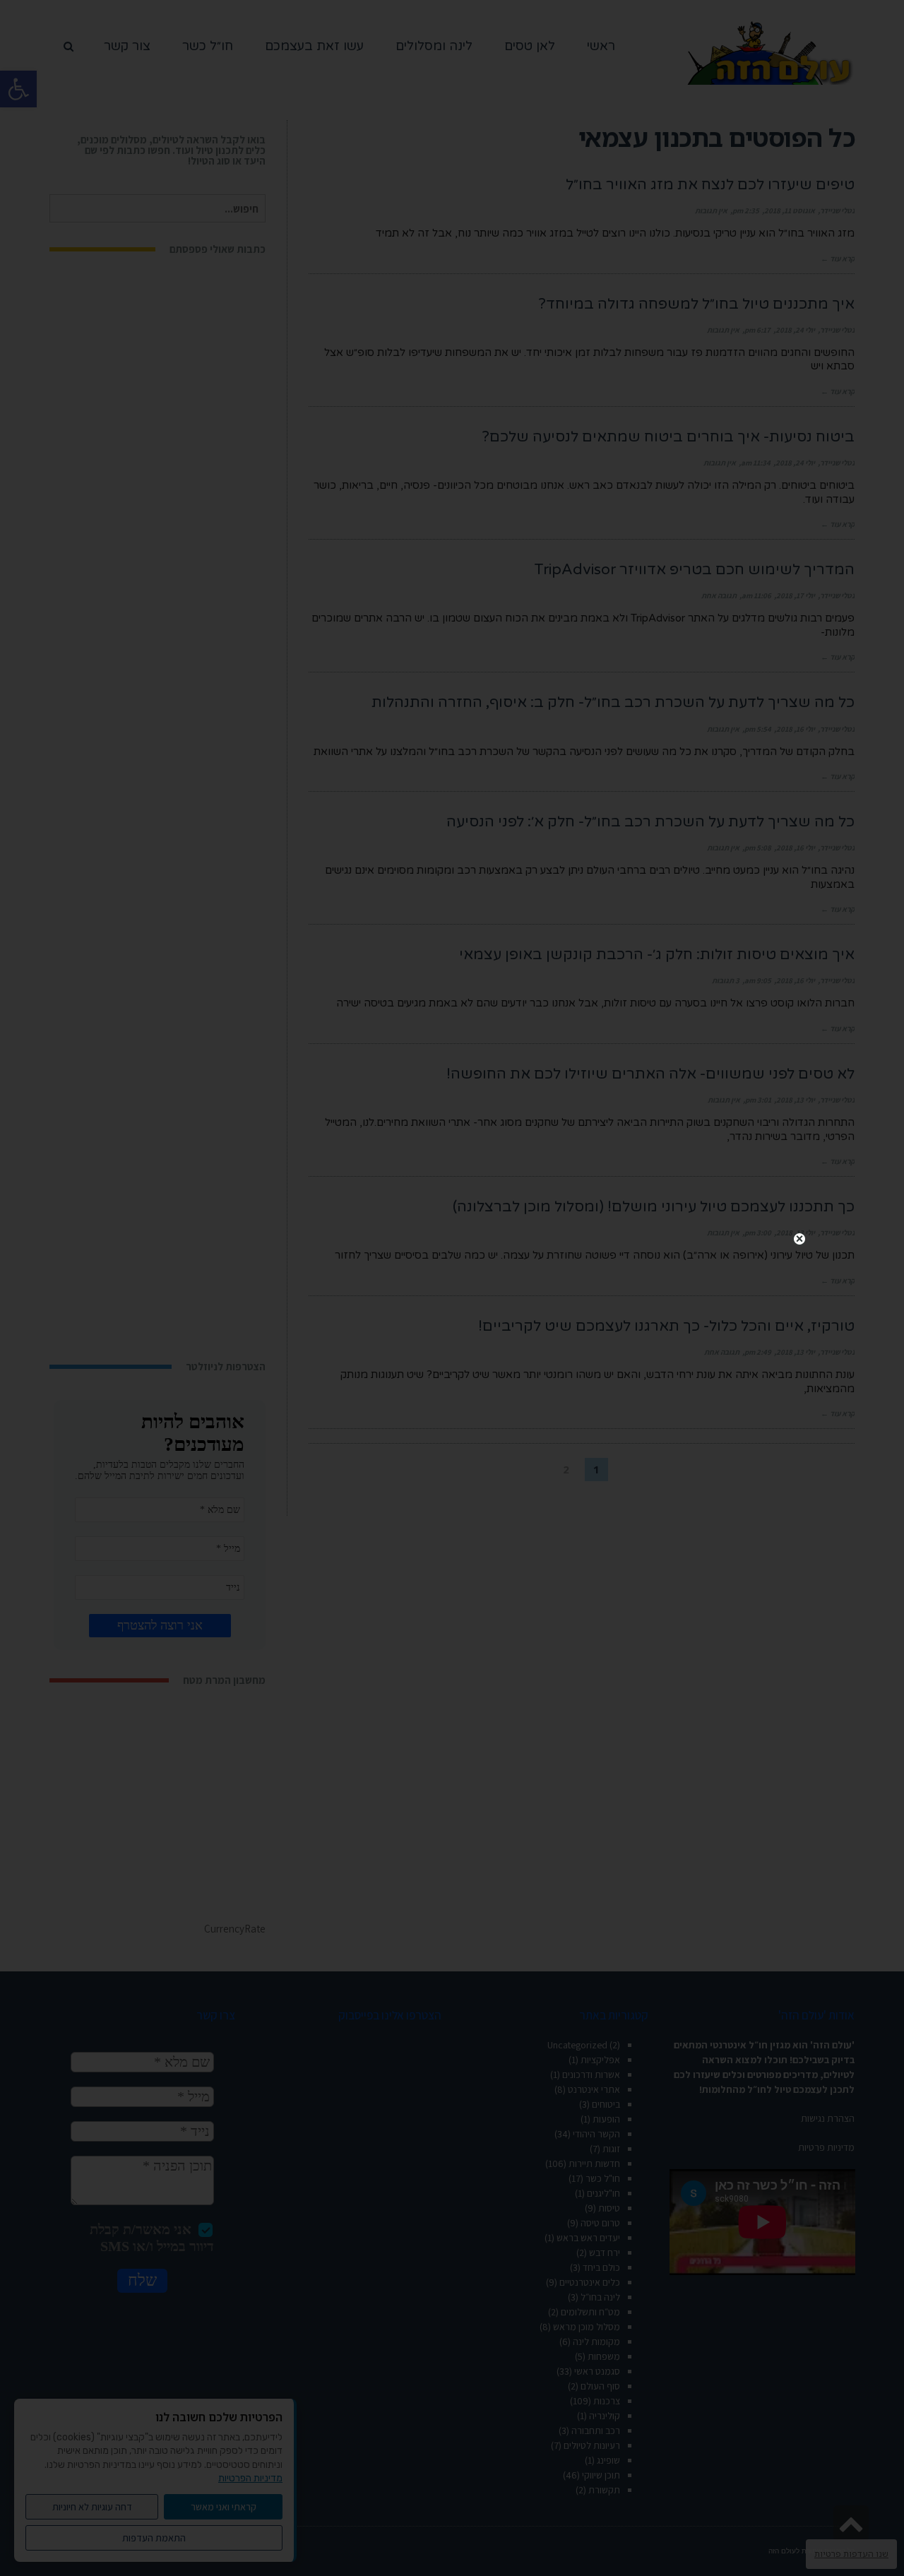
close (799, 1239)
